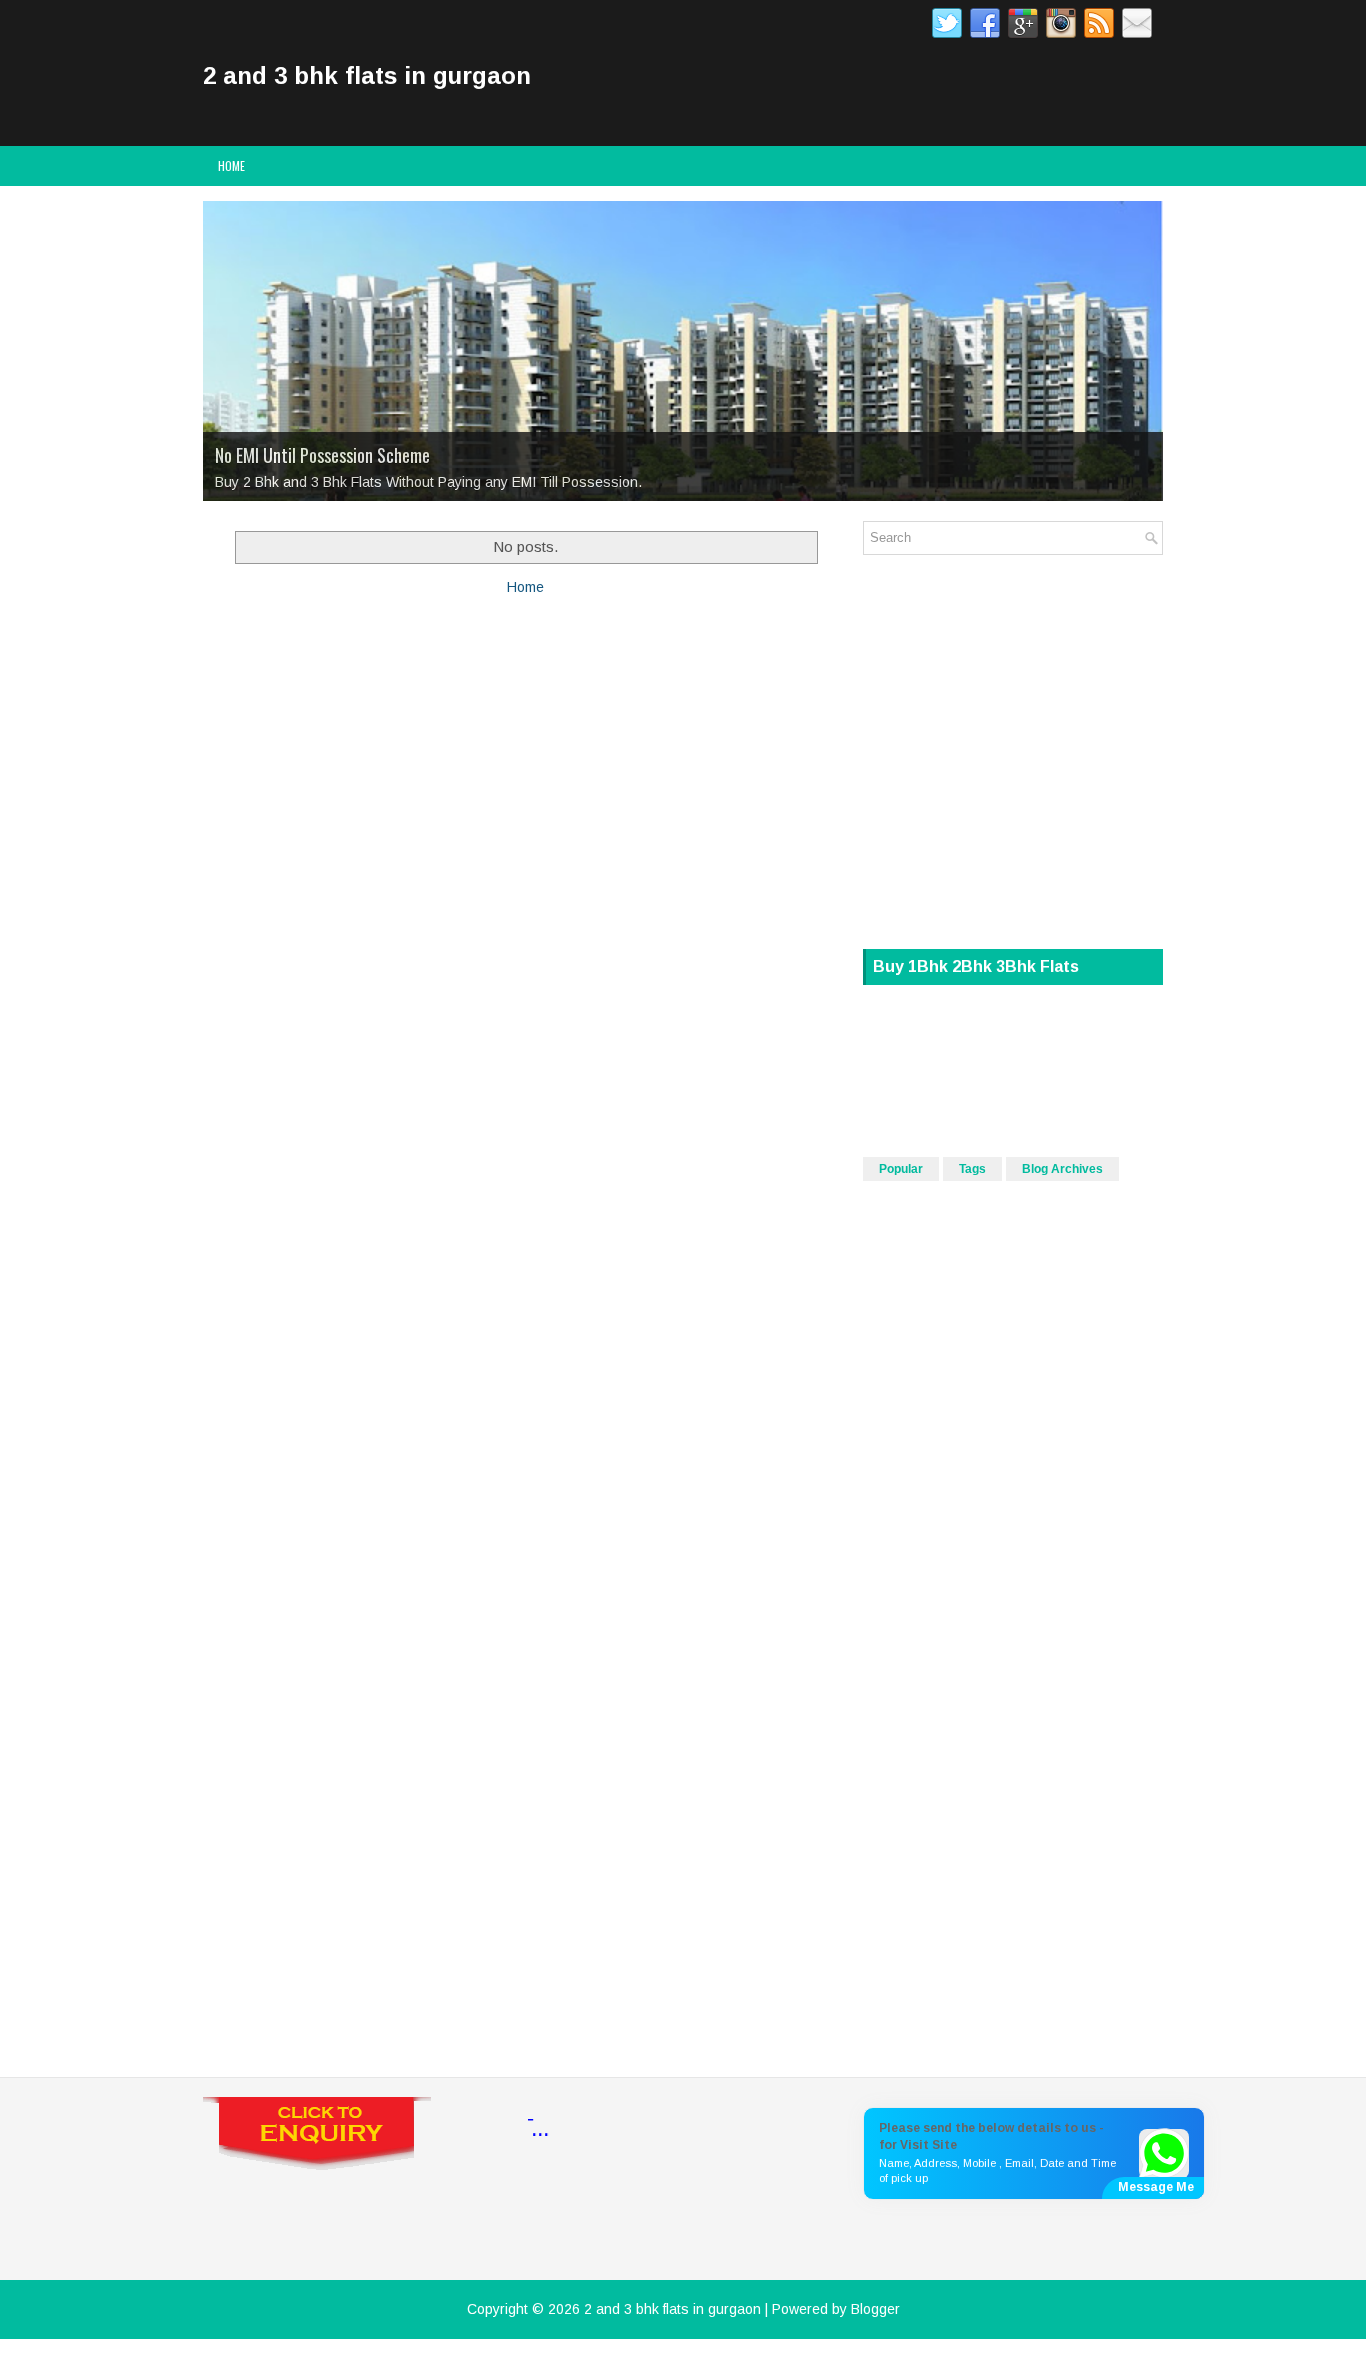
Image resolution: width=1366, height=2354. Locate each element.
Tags (972, 1169)
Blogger (875, 2309)
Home (231, 165)
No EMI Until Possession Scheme (322, 455)
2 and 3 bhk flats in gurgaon (367, 75)
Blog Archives (1062, 1169)
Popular (901, 1169)
